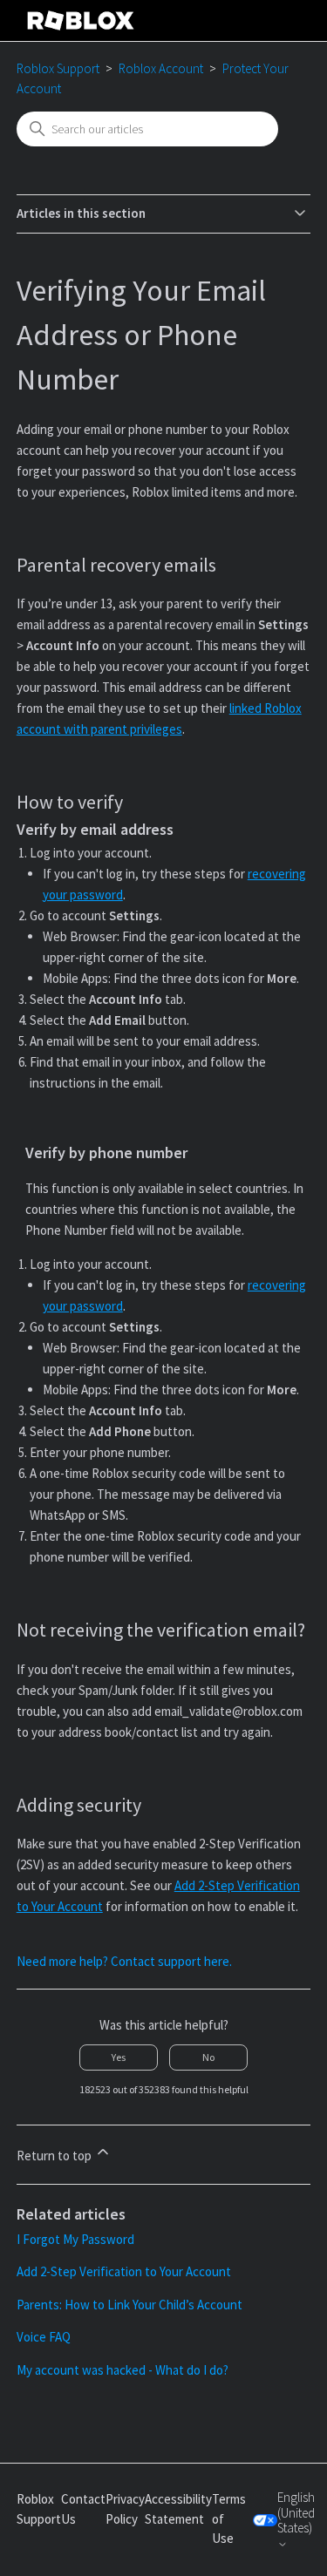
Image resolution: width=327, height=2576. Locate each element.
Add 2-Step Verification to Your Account (124, 2271)
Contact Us (83, 2509)
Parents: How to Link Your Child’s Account (129, 2305)
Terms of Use (229, 2518)
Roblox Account (161, 68)
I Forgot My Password (75, 2239)
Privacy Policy (125, 2509)
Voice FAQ (44, 2337)
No (208, 2057)
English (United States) (296, 2513)
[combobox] (147, 129)
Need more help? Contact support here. (124, 1961)
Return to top (55, 2156)
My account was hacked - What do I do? (123, 2370)
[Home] (81, 20)
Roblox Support (58, 68)
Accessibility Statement (178, 2509)
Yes (119, 2057)
